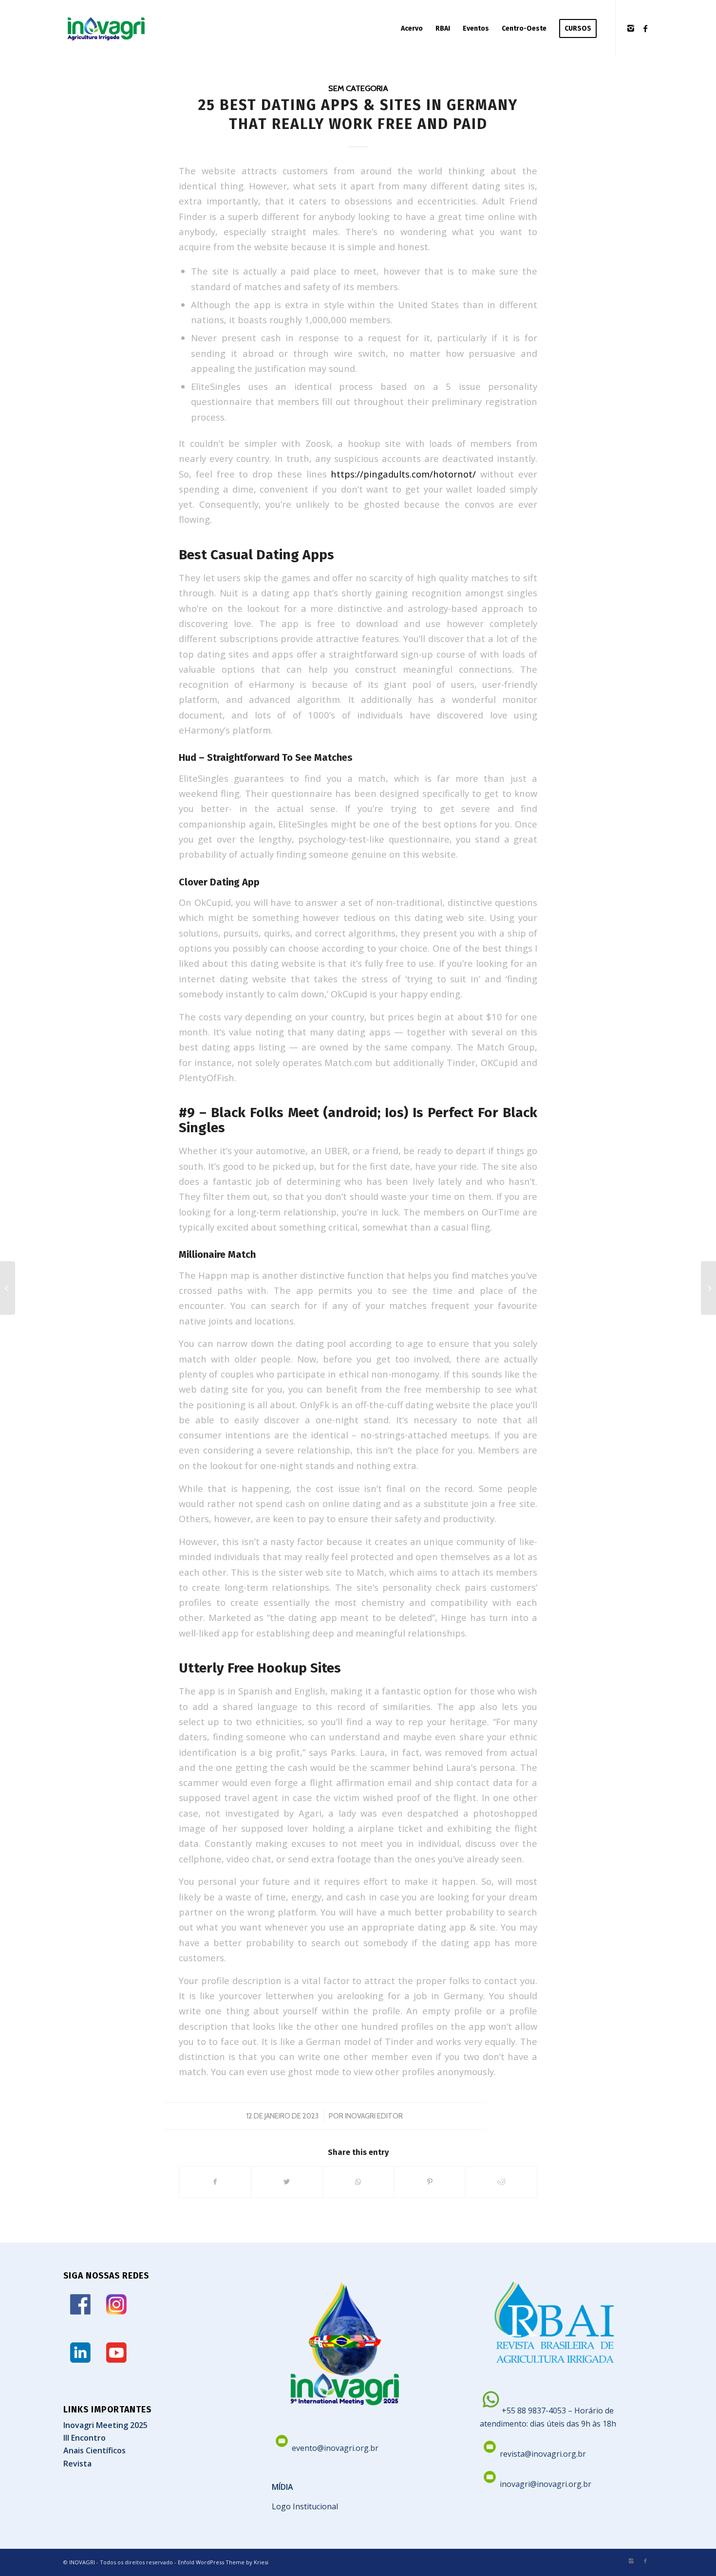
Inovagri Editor (374, 2116)
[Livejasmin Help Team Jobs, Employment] (8, 1288)
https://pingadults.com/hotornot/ (403, 474)
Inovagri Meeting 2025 (105, 2425)
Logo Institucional (305, 2506)
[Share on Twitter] (287, 2182)
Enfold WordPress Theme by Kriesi (223, 2562)
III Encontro (85, 2438)
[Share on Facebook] (215, 2182)
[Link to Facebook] (645, 28)
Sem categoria (358, 88)
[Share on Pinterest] (430, 2182)
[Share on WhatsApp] (358, 2182)
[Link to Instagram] (631, 28)
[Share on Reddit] (501, 2182)
